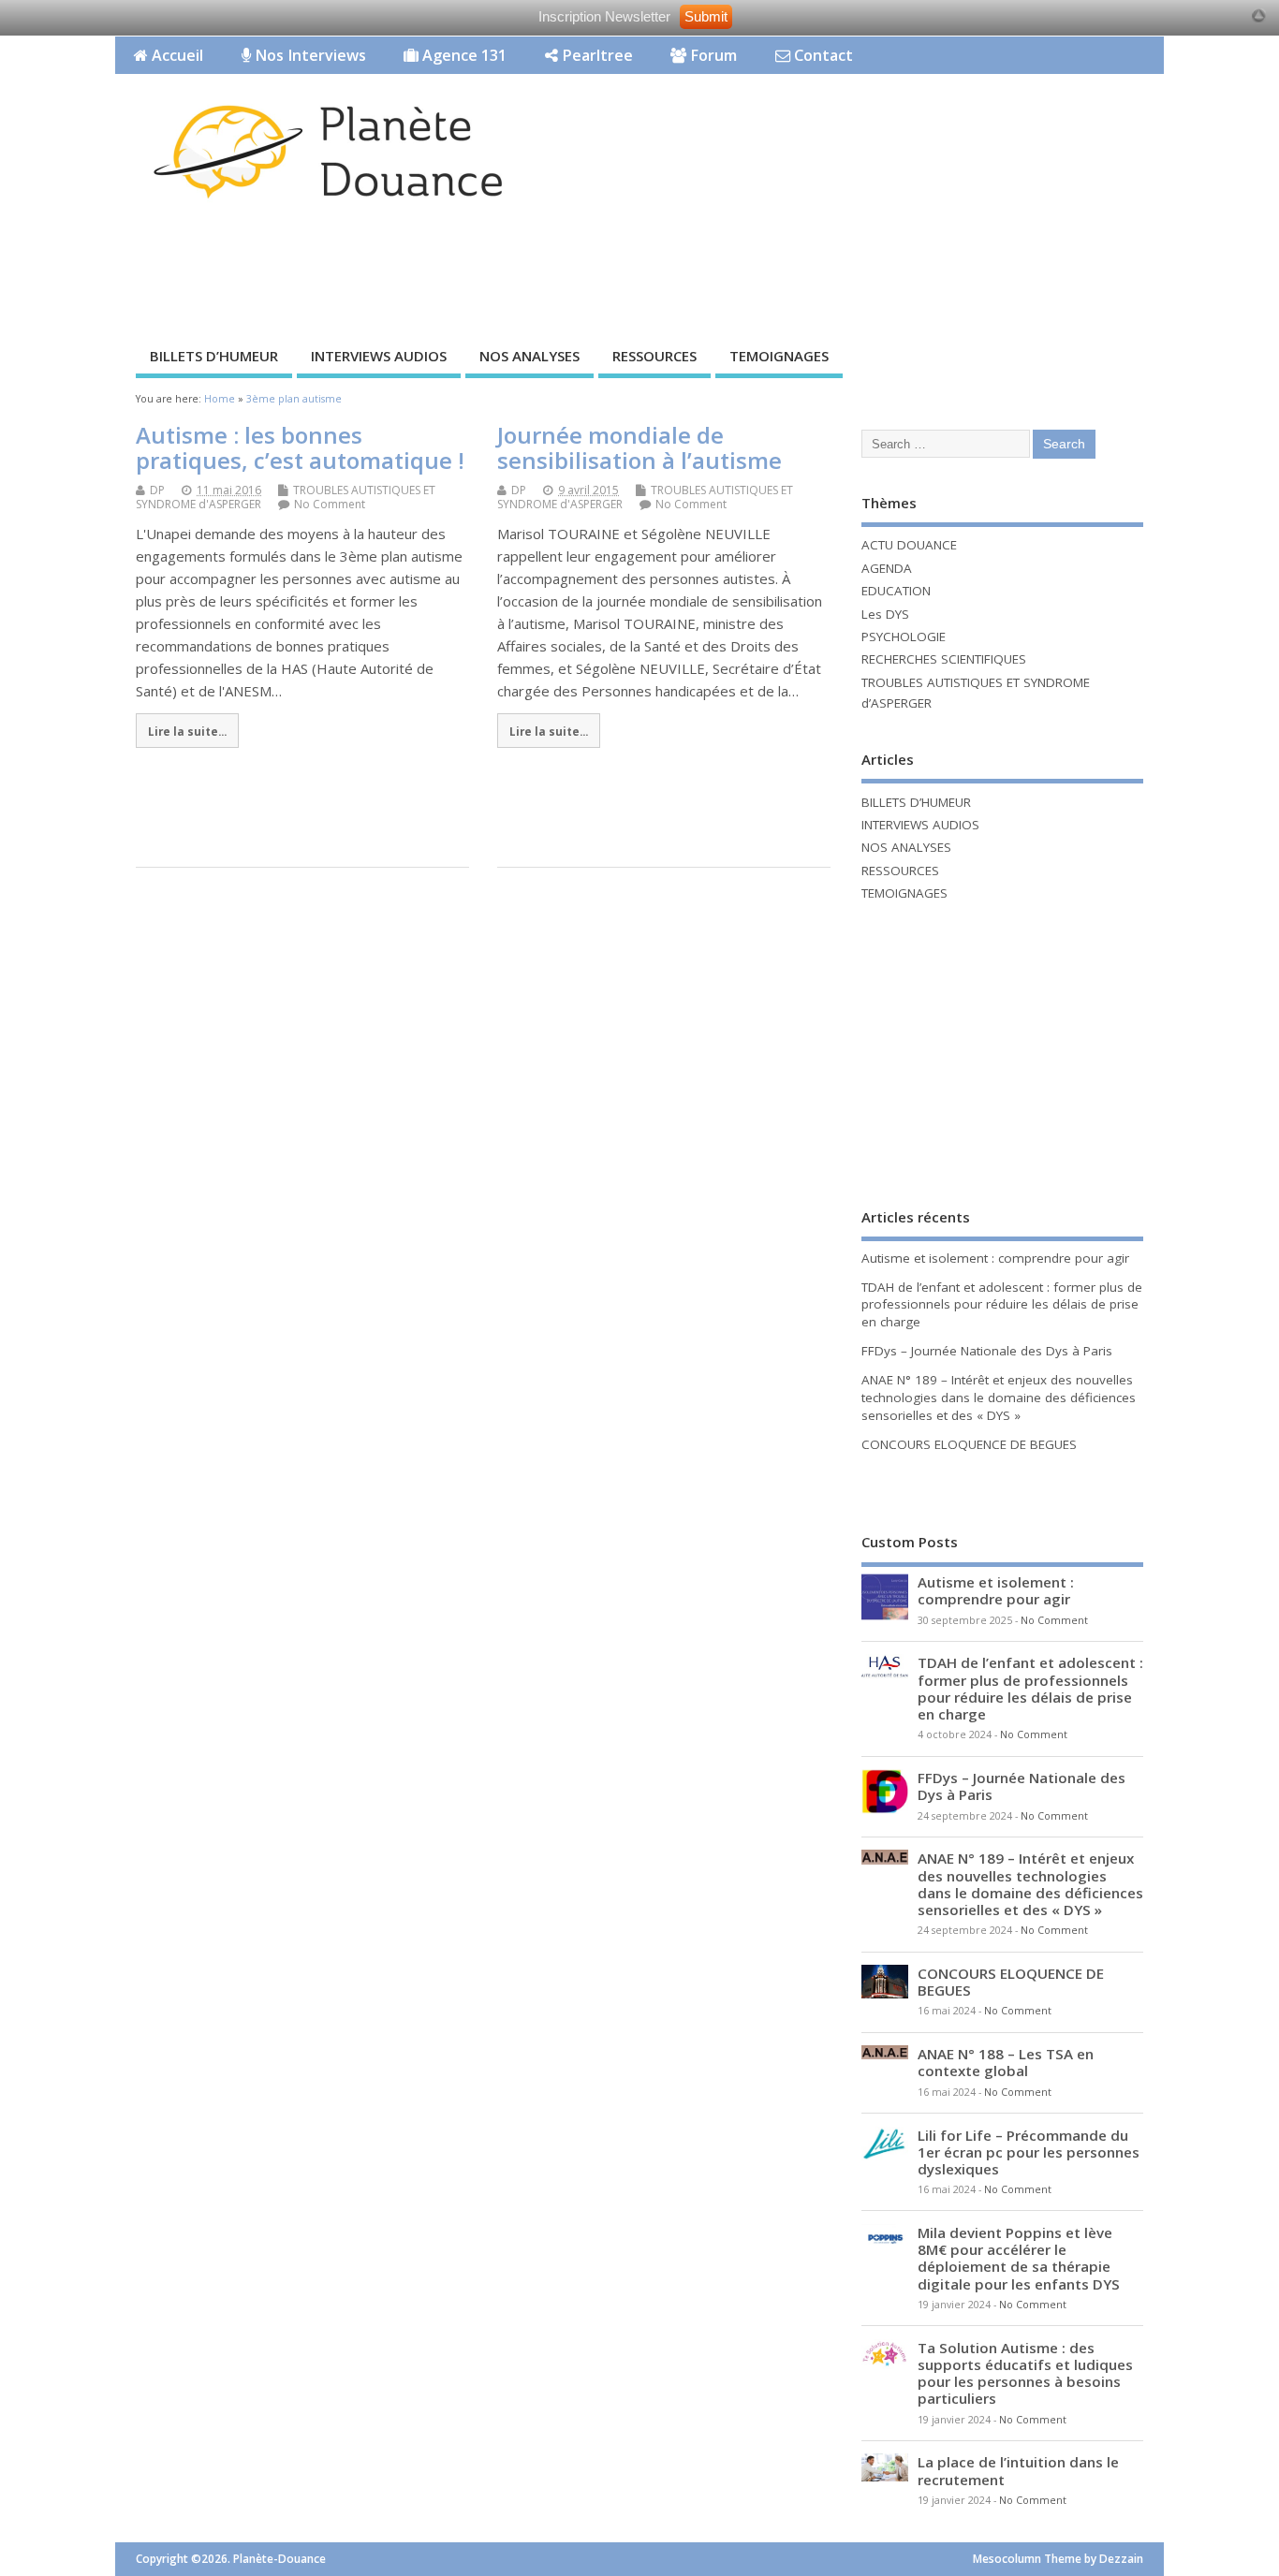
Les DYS (885, 614)
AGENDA (887, 568)
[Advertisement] (807, 269)
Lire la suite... (187, 731)
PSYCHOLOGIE (904, 637)
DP (157, 490)
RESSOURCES (654, 356)
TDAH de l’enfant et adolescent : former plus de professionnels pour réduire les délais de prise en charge (1002, 1305)
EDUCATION (896, 591)
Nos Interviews (309, 55)
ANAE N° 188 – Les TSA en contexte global (1006, 2062)
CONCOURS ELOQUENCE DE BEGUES (969, 1444)
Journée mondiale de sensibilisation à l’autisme (639, 447)
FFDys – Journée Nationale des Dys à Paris (987, 1351)
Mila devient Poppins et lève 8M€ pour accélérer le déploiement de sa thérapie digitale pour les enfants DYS (1019, 2258)
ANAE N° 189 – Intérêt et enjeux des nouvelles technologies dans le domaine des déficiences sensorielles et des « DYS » (999, 1398)
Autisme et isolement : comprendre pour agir (995, 1258)
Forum (712, 55)
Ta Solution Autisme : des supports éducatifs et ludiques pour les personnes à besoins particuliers (1025, 2373)
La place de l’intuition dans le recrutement (1018, 2470)
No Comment (330, 504)
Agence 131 (463, 55)
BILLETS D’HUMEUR (214, 356)
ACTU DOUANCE (909, 545)
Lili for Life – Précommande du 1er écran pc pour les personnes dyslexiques (1029, 2152)
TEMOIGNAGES (779, 356)
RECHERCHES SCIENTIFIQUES (944, 659)
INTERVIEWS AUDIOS (379, 356)
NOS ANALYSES (529, 356)
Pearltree (595, 55)
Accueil (176, 55)
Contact (822, 55)
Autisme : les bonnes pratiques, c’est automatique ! (300, 447)
